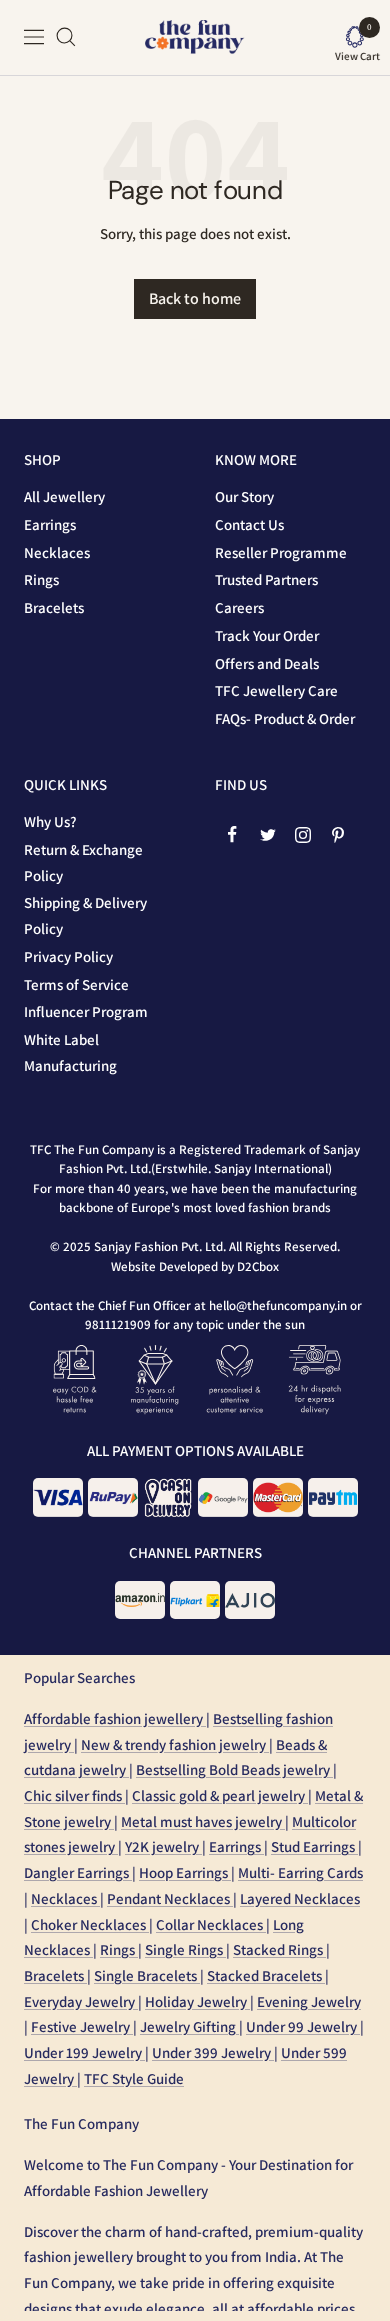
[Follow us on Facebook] (232, 834)
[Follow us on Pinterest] (337, 834)
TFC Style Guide (134, 2078)
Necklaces (57, 552)
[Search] (66, 37)
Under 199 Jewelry (84, 2052)
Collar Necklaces (211, 1924)
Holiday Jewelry (197, 2001)
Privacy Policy (68, 956)
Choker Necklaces (90, 1924)
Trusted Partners (266, 579)
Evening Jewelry (309, 2001)
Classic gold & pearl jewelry (220, 1795)
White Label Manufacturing (70, 1052)
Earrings (50, 524)
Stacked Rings (279, 1949)
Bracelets (54, 607)
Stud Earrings (314, 1846)
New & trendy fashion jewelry (175, 1744)
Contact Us (249, 524)
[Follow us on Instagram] (302, 834)
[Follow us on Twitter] (267, 834)
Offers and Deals (267, 663)
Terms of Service (76, 984)
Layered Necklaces (300, 1898)
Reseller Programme (281, 552)
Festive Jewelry (82, 2026)
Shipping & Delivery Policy (85, 915)
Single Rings (185, 1949)
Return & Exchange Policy (83, 862)
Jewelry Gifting (189, 2026)
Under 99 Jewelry (303, 2026)
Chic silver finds (74, 1795)
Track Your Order (267, 635)
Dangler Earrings (78, 1872)
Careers (239, 607)
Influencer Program (86, 1011)
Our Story (244, 496)
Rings (41, 579)
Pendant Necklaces (170, 1898)
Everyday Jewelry (81, 2001)
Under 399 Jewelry (213, 2052)
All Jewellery (64, 496)
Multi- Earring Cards (300, 1872)
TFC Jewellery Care (276, 690)
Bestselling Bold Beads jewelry (234, 1769)
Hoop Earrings (185, 1872)
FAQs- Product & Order (285, 718)
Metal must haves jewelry (203, 1821)
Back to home (195, 298)
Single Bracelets (147, 1975)
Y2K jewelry (163, 1846)
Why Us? (50, 821)
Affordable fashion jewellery (115, 1718)
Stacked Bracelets (266, 1975)
